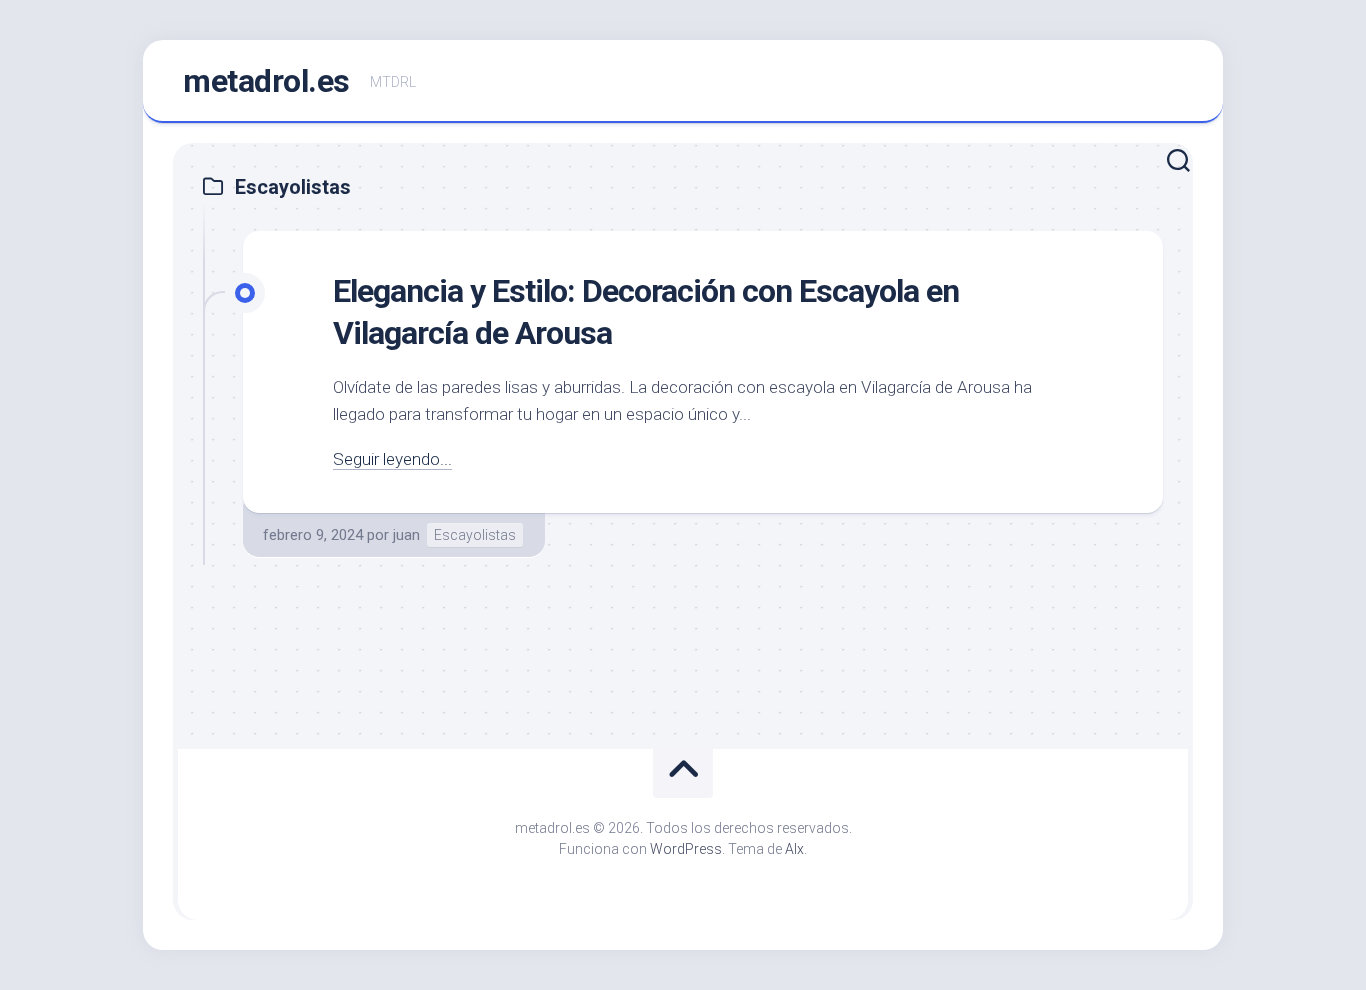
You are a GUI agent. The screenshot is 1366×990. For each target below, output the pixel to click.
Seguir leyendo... (392, 459)
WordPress (686, 849)
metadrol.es (266, 81)
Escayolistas (475, 535)
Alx (794, 849)
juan (406, 535)
